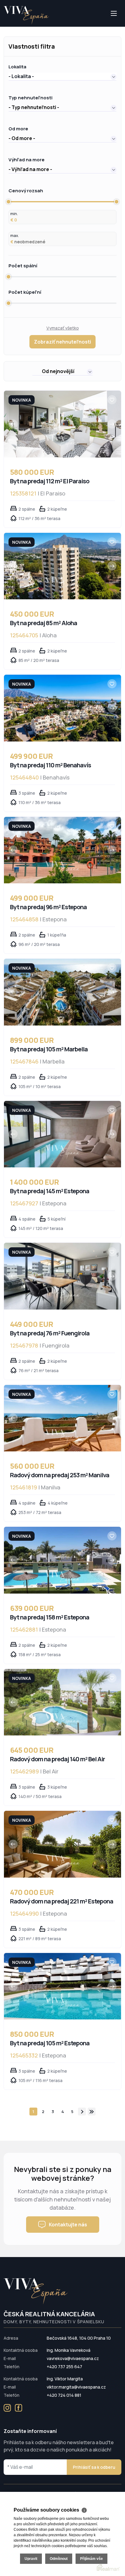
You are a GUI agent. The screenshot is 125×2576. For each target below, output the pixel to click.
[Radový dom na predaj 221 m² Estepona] (62, 1844)
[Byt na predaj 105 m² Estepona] (62, 1986)
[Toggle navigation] (4, 26)
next (82, 2112)
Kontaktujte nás (68, 2225)
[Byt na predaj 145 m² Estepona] (62, 1134)
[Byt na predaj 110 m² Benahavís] (62, 708)
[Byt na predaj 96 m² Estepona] (62, 850)
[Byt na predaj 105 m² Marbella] (62, 992)
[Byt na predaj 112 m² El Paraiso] (62, 424)
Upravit (31, 2559)
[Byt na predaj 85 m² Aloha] (62, 566)
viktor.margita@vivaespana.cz (76, 2387)
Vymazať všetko (63, 328)
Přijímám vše (91, 2559)
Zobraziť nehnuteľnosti (62, 342)
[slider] (8, 202)
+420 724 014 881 (64, 2395)
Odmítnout (59, 2559)
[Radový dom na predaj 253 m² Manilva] (62, 1418)
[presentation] (13, 424)
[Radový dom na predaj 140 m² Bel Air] (62, 1702)
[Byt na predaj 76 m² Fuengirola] (62, 1276)
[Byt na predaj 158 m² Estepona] (62, 1560)
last (92, 2112)
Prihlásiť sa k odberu (94, 2467)
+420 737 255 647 (64, 2367)
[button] (62, 76)
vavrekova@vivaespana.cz (73, 2358)
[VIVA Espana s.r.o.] (26, 15)
